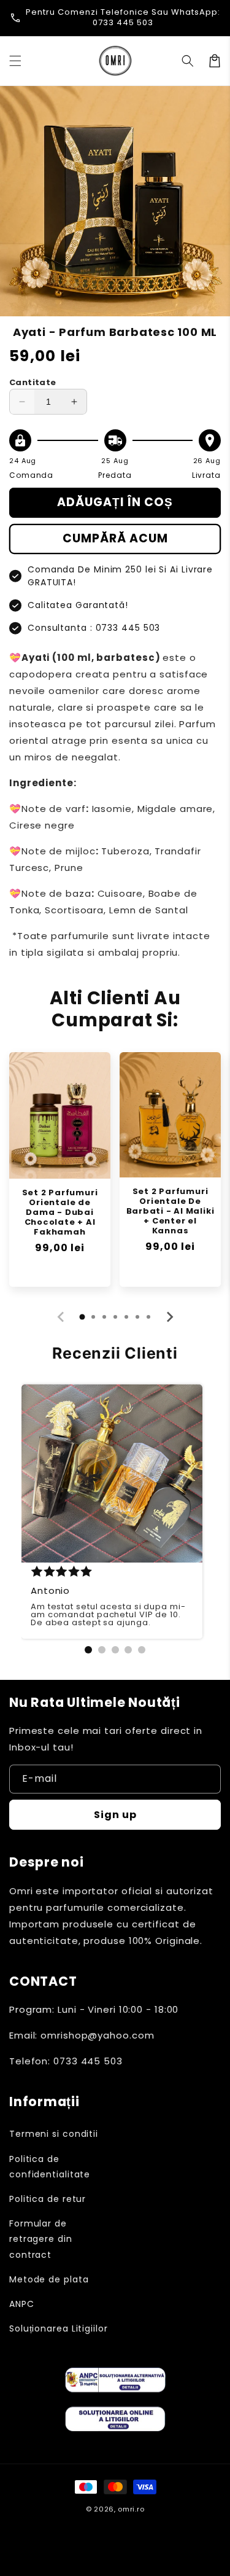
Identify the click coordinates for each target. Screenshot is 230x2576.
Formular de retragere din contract (41, 2239)
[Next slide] (169, 1317)
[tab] (82, 1317)
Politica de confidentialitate (50, 2167)
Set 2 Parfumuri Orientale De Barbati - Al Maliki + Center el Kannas (171, 1211)
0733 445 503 (123, 22)
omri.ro (131, 2509)
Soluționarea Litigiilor (59, 2328)
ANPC (22, 2304)
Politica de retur (48, 2199)
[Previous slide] (61, 1317)
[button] (15, 61)
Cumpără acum (115, 538)
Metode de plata (49, 2279)
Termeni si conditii (54, 2134)
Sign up (115, 1815)
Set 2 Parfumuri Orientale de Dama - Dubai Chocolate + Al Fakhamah (60, 1212)
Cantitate (33, 382)
